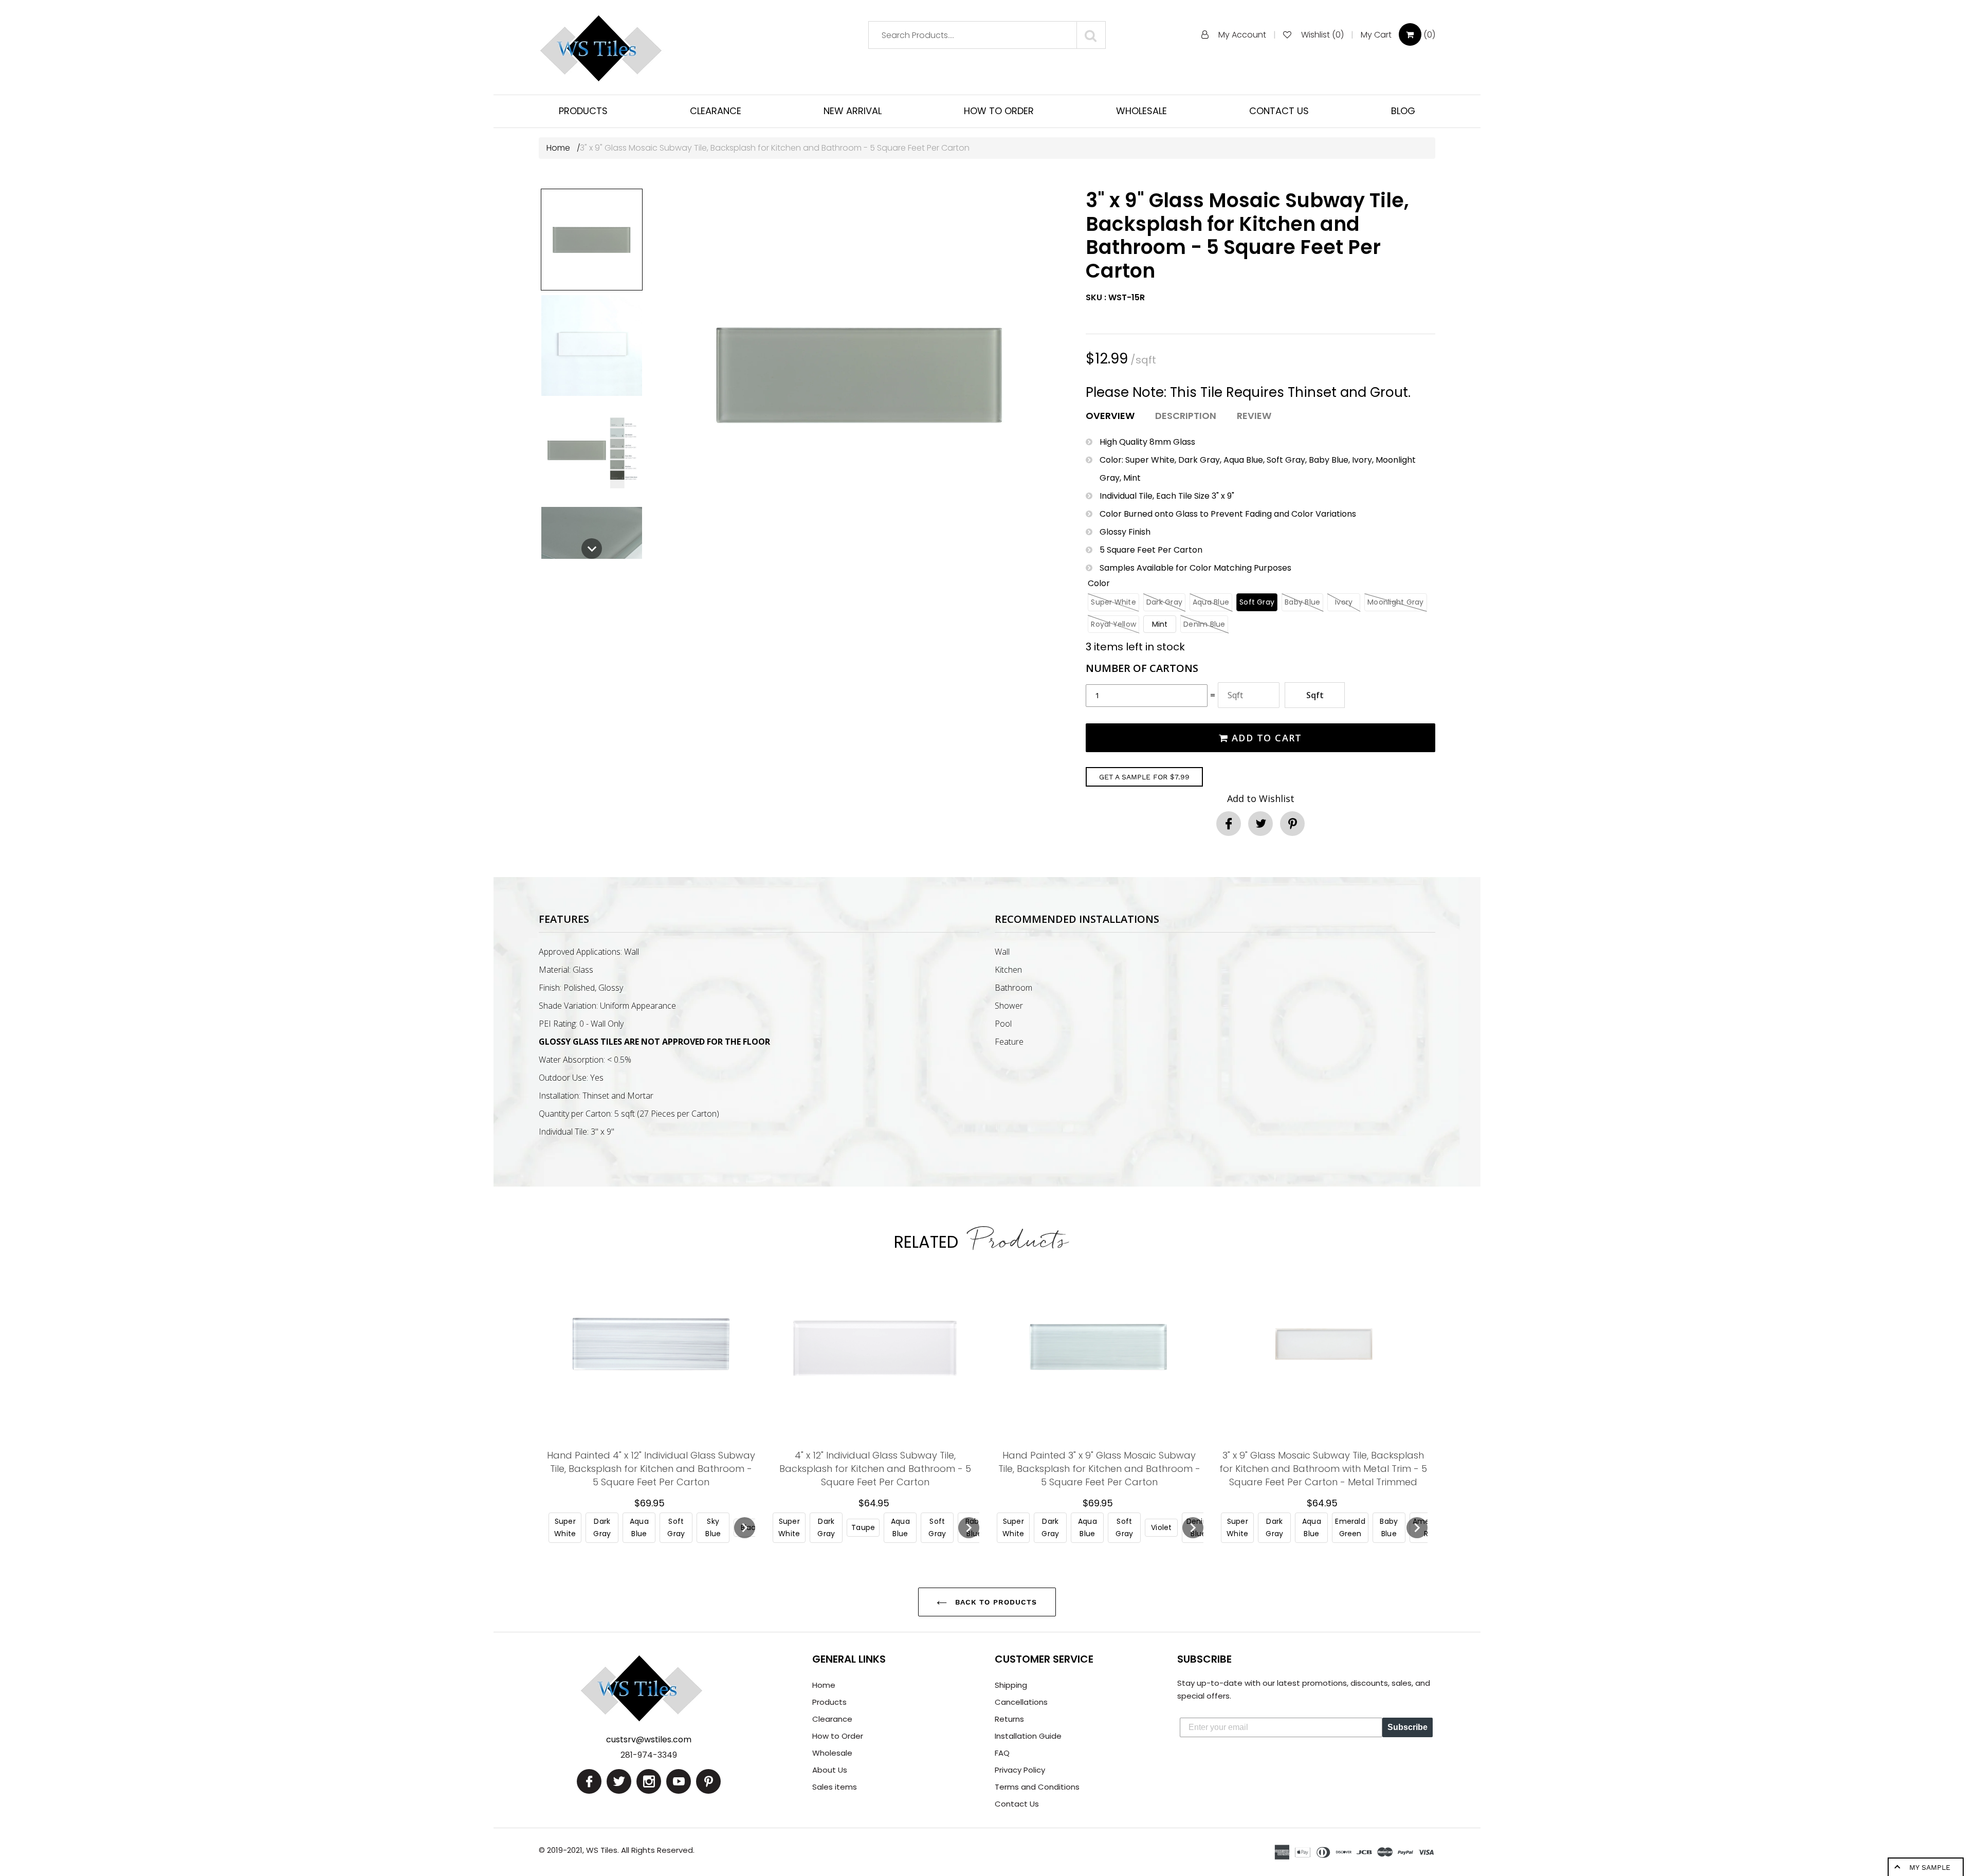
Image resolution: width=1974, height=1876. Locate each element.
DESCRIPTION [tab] (1186, 416)
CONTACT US (1279, 111)
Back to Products (994, 1602)
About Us (830, 1770)
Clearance (832, 1719)
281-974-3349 (649, 1755)
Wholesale (832, 1753)
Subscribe (1408, 1727)
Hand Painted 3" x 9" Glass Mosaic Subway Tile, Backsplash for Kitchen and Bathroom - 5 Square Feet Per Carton (1099, 1469)
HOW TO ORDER (999, 111)
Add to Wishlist (1261, 798)
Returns (1009, 1719)
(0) (1398, 35)
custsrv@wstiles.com (649, 1740)
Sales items (835, 1787)
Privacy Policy (1020, 1770)
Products (829, 1702)
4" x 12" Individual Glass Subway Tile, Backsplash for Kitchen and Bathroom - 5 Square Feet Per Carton (875, 1469)
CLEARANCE (716, 111)
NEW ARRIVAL (853, 111)
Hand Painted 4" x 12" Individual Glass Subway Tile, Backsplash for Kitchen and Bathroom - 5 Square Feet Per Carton (651, 1469)
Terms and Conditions (1037, 1787)
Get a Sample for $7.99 (1144, 777)
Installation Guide (1028, 1736)
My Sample (1930, 1867)
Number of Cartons (1142, 668)
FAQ (1002, 1753)
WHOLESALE (1141, 111)
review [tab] (1254, 416)
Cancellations (1021, 1702)
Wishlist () (1322, 35)
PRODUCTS (583, 111)
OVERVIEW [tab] (1110, 416)
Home (559, 148)
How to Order (838, 1736)
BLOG (1403, 111)
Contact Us (1017, 1804)
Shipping (1011, 1685)
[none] (592, 240)
